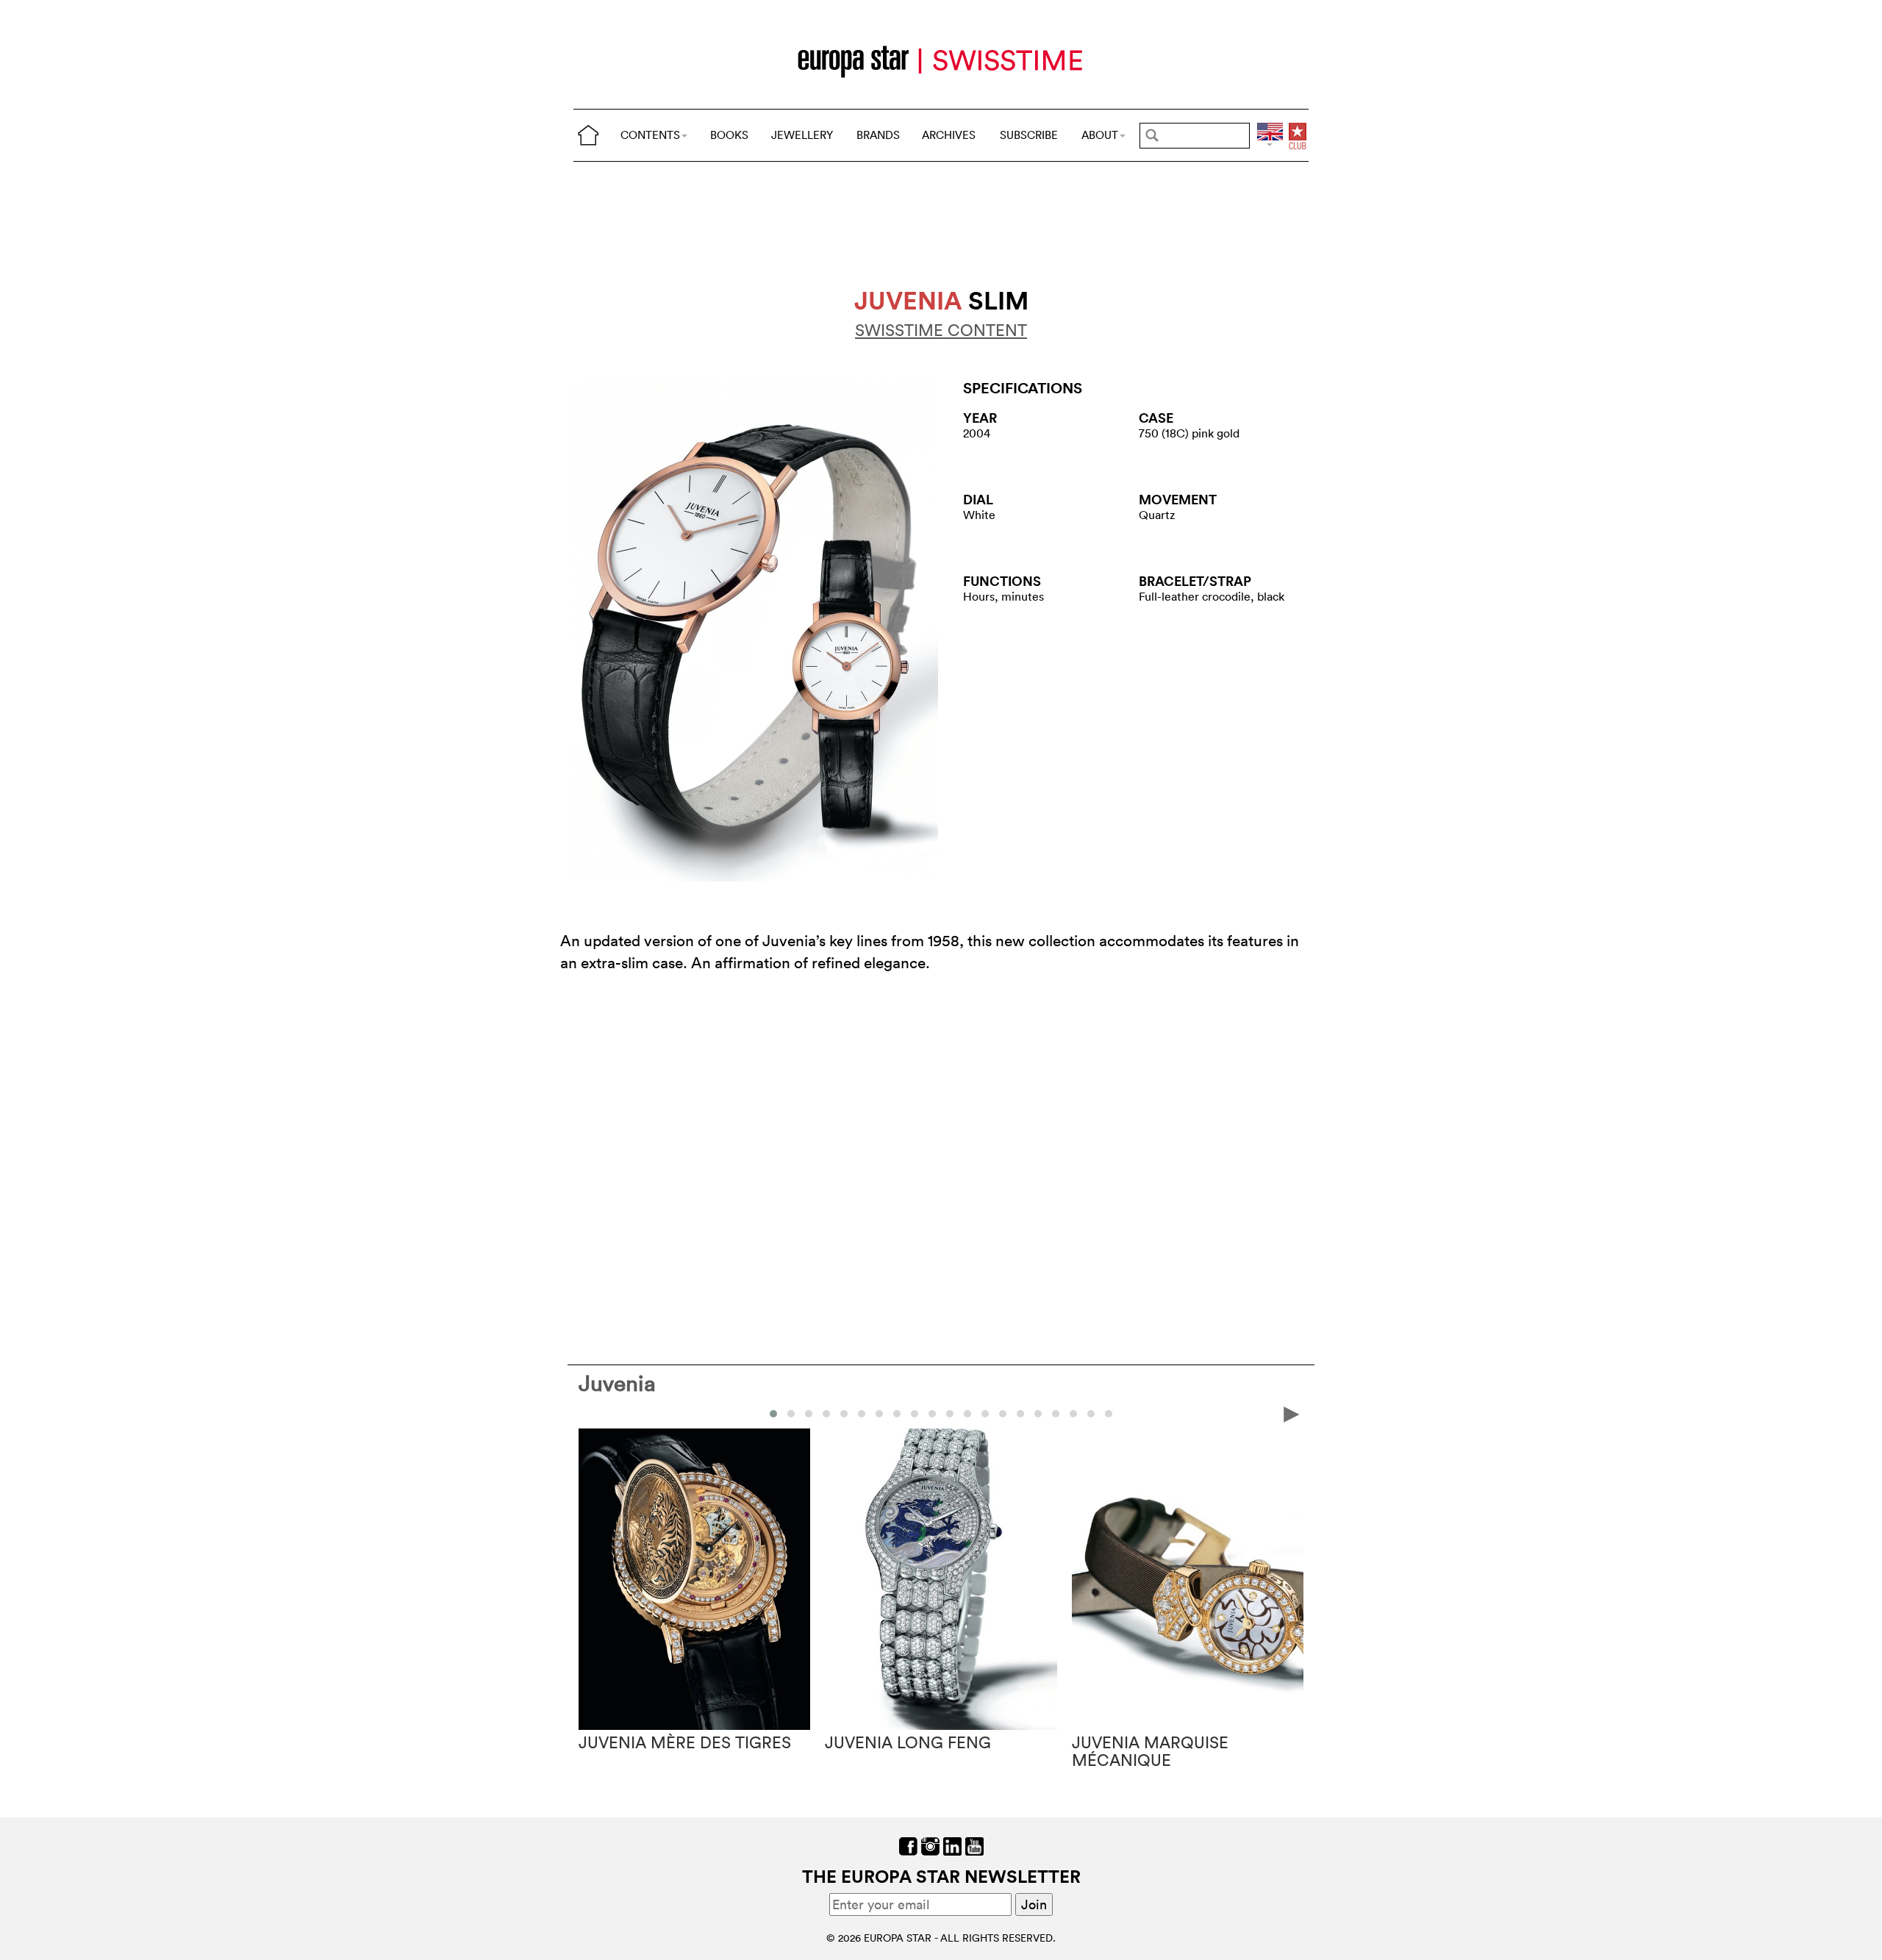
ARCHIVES (949, 135)
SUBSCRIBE (1029, 135)
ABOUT (1100, 135)
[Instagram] (930, 1845)
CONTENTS (650, 135)
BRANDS (878, 135)
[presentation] (590, 1413)
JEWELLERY (802, 135)
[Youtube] (974, 1845)
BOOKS (729, 135)
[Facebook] (908, 1845)
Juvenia (617, 1383)
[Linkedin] (952, 1845)
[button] (773, 1414)
